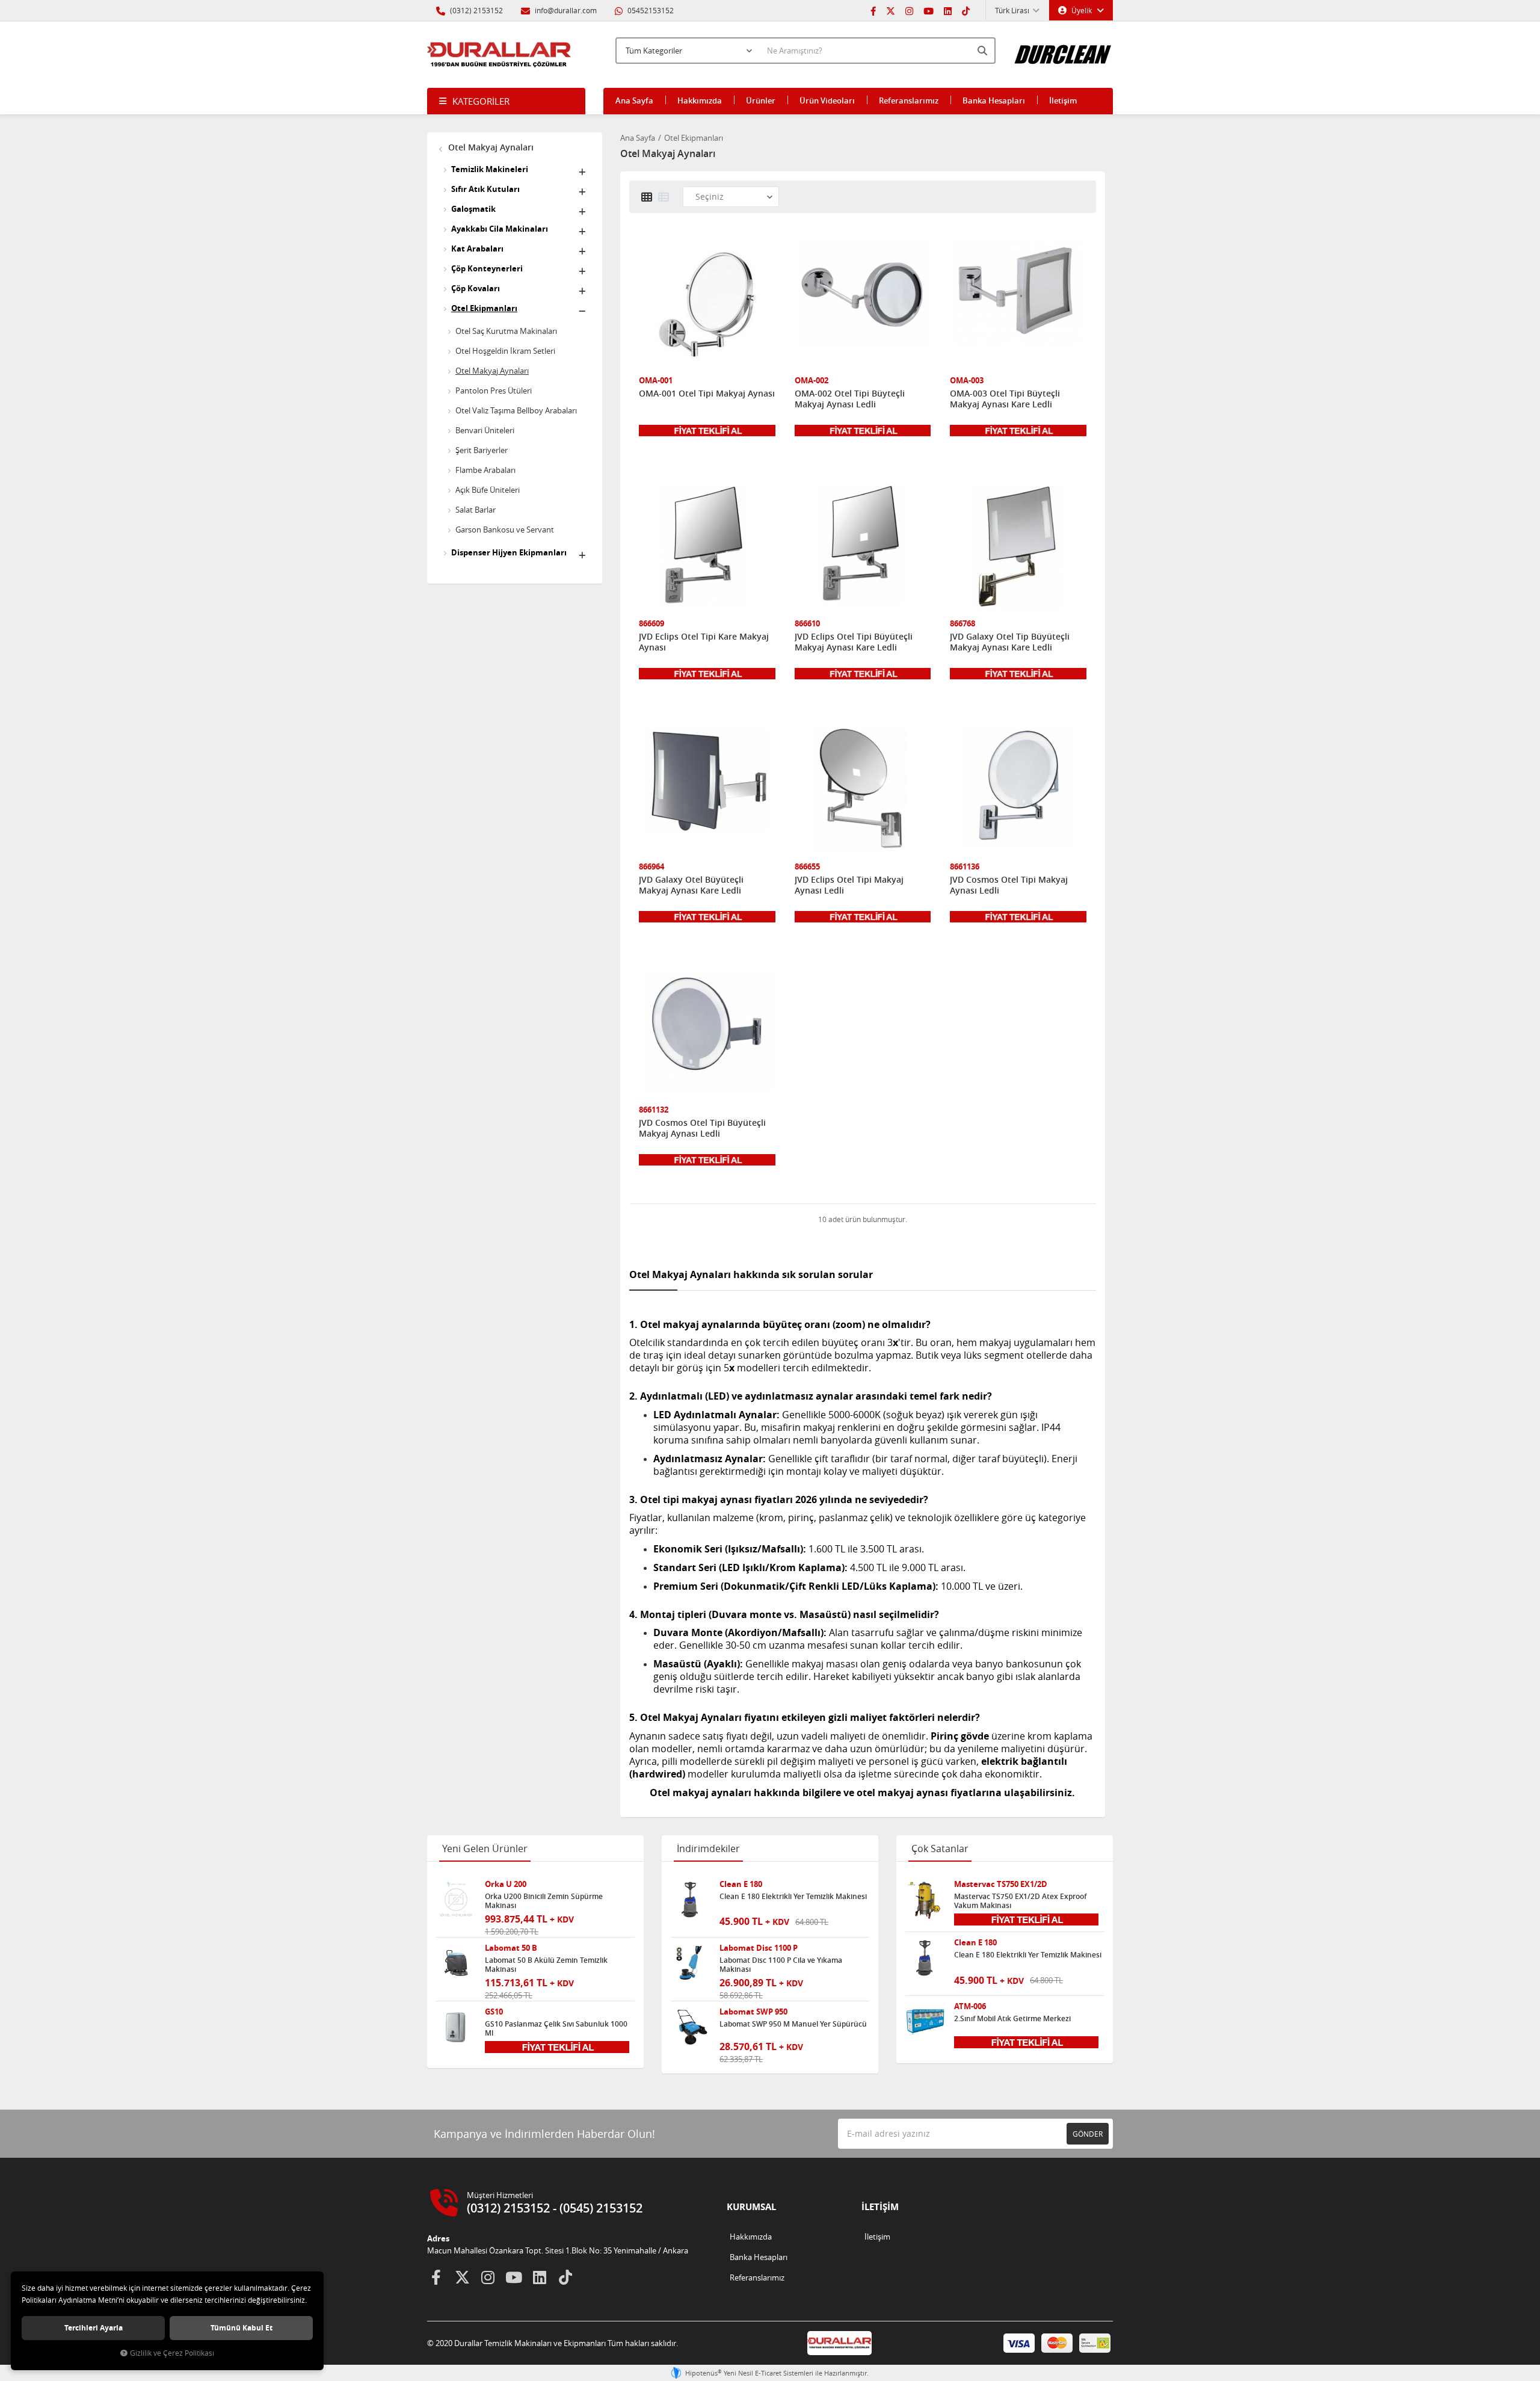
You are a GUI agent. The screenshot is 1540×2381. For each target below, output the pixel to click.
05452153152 (650, 10)
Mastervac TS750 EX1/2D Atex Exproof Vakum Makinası (1020, 1901)
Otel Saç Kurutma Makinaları (506, 331)
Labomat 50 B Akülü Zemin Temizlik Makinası (546, 1965)
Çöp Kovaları (476, 288)
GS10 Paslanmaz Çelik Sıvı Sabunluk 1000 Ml (556, 2028)
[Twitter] (891, 10)
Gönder (1088, 2134)
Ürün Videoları (827, 100)
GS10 (494, 2012)
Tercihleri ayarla (94, 2328)
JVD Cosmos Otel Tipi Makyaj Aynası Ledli (1009, 885)
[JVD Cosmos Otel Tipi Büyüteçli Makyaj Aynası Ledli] (707, 1033)
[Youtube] (929, 10)
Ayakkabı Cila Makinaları (500, 229)
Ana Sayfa (634, 100)
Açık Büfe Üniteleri (488, 490)
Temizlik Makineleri (490, 169)
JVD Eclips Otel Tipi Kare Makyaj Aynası (704, 642)
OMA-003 (967, 381)
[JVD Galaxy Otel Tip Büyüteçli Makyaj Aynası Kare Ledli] (1018, 547)
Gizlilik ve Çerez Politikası (172, 2353)
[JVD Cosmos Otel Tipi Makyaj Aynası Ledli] (1018, 790)
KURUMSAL (751, 2207)
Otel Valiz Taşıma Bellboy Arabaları (516, 410)
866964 (651, 867)
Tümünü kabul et (242, 2328)
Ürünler (761, 100)
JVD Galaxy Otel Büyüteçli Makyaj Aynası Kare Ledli (691, 885)
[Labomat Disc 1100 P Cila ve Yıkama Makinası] (691, 1963)
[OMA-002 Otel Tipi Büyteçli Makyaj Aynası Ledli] (863, 304)
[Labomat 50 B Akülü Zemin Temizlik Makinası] (456, 1963)
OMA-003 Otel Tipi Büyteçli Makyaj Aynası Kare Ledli (1005, 399)
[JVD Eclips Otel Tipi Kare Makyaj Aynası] (707, 547)
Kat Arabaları (477, 249)
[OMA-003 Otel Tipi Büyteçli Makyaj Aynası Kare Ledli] (1018, 304)
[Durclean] (1063, 49)
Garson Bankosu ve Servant (505, 530)
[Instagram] (909, 10)
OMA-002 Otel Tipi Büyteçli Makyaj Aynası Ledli (850, 399)
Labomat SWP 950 (753, 2012)
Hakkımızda (700, 100)
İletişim (1063, 100)
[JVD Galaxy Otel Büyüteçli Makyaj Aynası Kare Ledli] (707, 790)
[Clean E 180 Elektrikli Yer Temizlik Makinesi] (691, 1900)
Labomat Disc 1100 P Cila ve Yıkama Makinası (781, 1965)
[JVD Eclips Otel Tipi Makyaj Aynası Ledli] (863, 790)
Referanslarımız (909, 100)
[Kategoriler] (506, 101)
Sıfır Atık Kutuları (485, 189)
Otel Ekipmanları (484, 308)
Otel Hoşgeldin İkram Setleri (505, 351)
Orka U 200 (506, 1884)
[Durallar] (499, 55)
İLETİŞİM (880, 2207)
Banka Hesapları (994, 100)
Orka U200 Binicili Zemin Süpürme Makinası (544, 1901)
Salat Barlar (476, 510)
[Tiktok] (966, 10)
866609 (651, 624)
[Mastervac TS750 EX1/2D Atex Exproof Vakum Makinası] (925, 1900)
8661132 (654, 1110)
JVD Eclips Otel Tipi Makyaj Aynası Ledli (849, 885)
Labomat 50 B (511, 1948)
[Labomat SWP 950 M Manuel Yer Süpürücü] (691, 2027)
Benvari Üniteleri (485, 430)
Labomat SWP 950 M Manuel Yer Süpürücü (793, 2024)
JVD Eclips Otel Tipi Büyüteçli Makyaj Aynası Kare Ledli (854, 642)
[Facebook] (873, 10)
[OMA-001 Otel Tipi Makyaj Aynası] (707, 304)
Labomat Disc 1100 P (759, 1948)
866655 (807, 867)
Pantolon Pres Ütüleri (494, 391)
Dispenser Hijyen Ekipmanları (509, 552)
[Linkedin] (948, 10)
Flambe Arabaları (485, 470)
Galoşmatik (473, 209)
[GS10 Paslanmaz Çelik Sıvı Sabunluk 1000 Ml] (456, 2027)
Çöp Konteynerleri (487, 268)
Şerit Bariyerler (482, 450)
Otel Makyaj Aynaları (490, 147)
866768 (962, 624)
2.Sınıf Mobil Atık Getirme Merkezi (1012, 2019)
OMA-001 (656, 381)
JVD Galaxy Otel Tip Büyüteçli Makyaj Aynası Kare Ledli (1010, 642)
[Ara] (984, 51)
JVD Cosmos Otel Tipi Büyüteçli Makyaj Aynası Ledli (702, 1128)
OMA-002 (812, 381)
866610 (807, 624)
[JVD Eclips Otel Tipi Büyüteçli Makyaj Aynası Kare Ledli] (863, 547)
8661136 (965, 867)
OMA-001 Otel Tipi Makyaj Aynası (707, 394)
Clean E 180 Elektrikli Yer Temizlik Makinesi (793, 1897)
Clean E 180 (741, 1884)
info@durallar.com (566, 10)
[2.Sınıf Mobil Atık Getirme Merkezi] (925, 2022)
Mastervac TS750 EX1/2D (1001, 1884)
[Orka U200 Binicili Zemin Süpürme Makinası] (456, 1900)
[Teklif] (707, 430)
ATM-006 (970, 2006)
